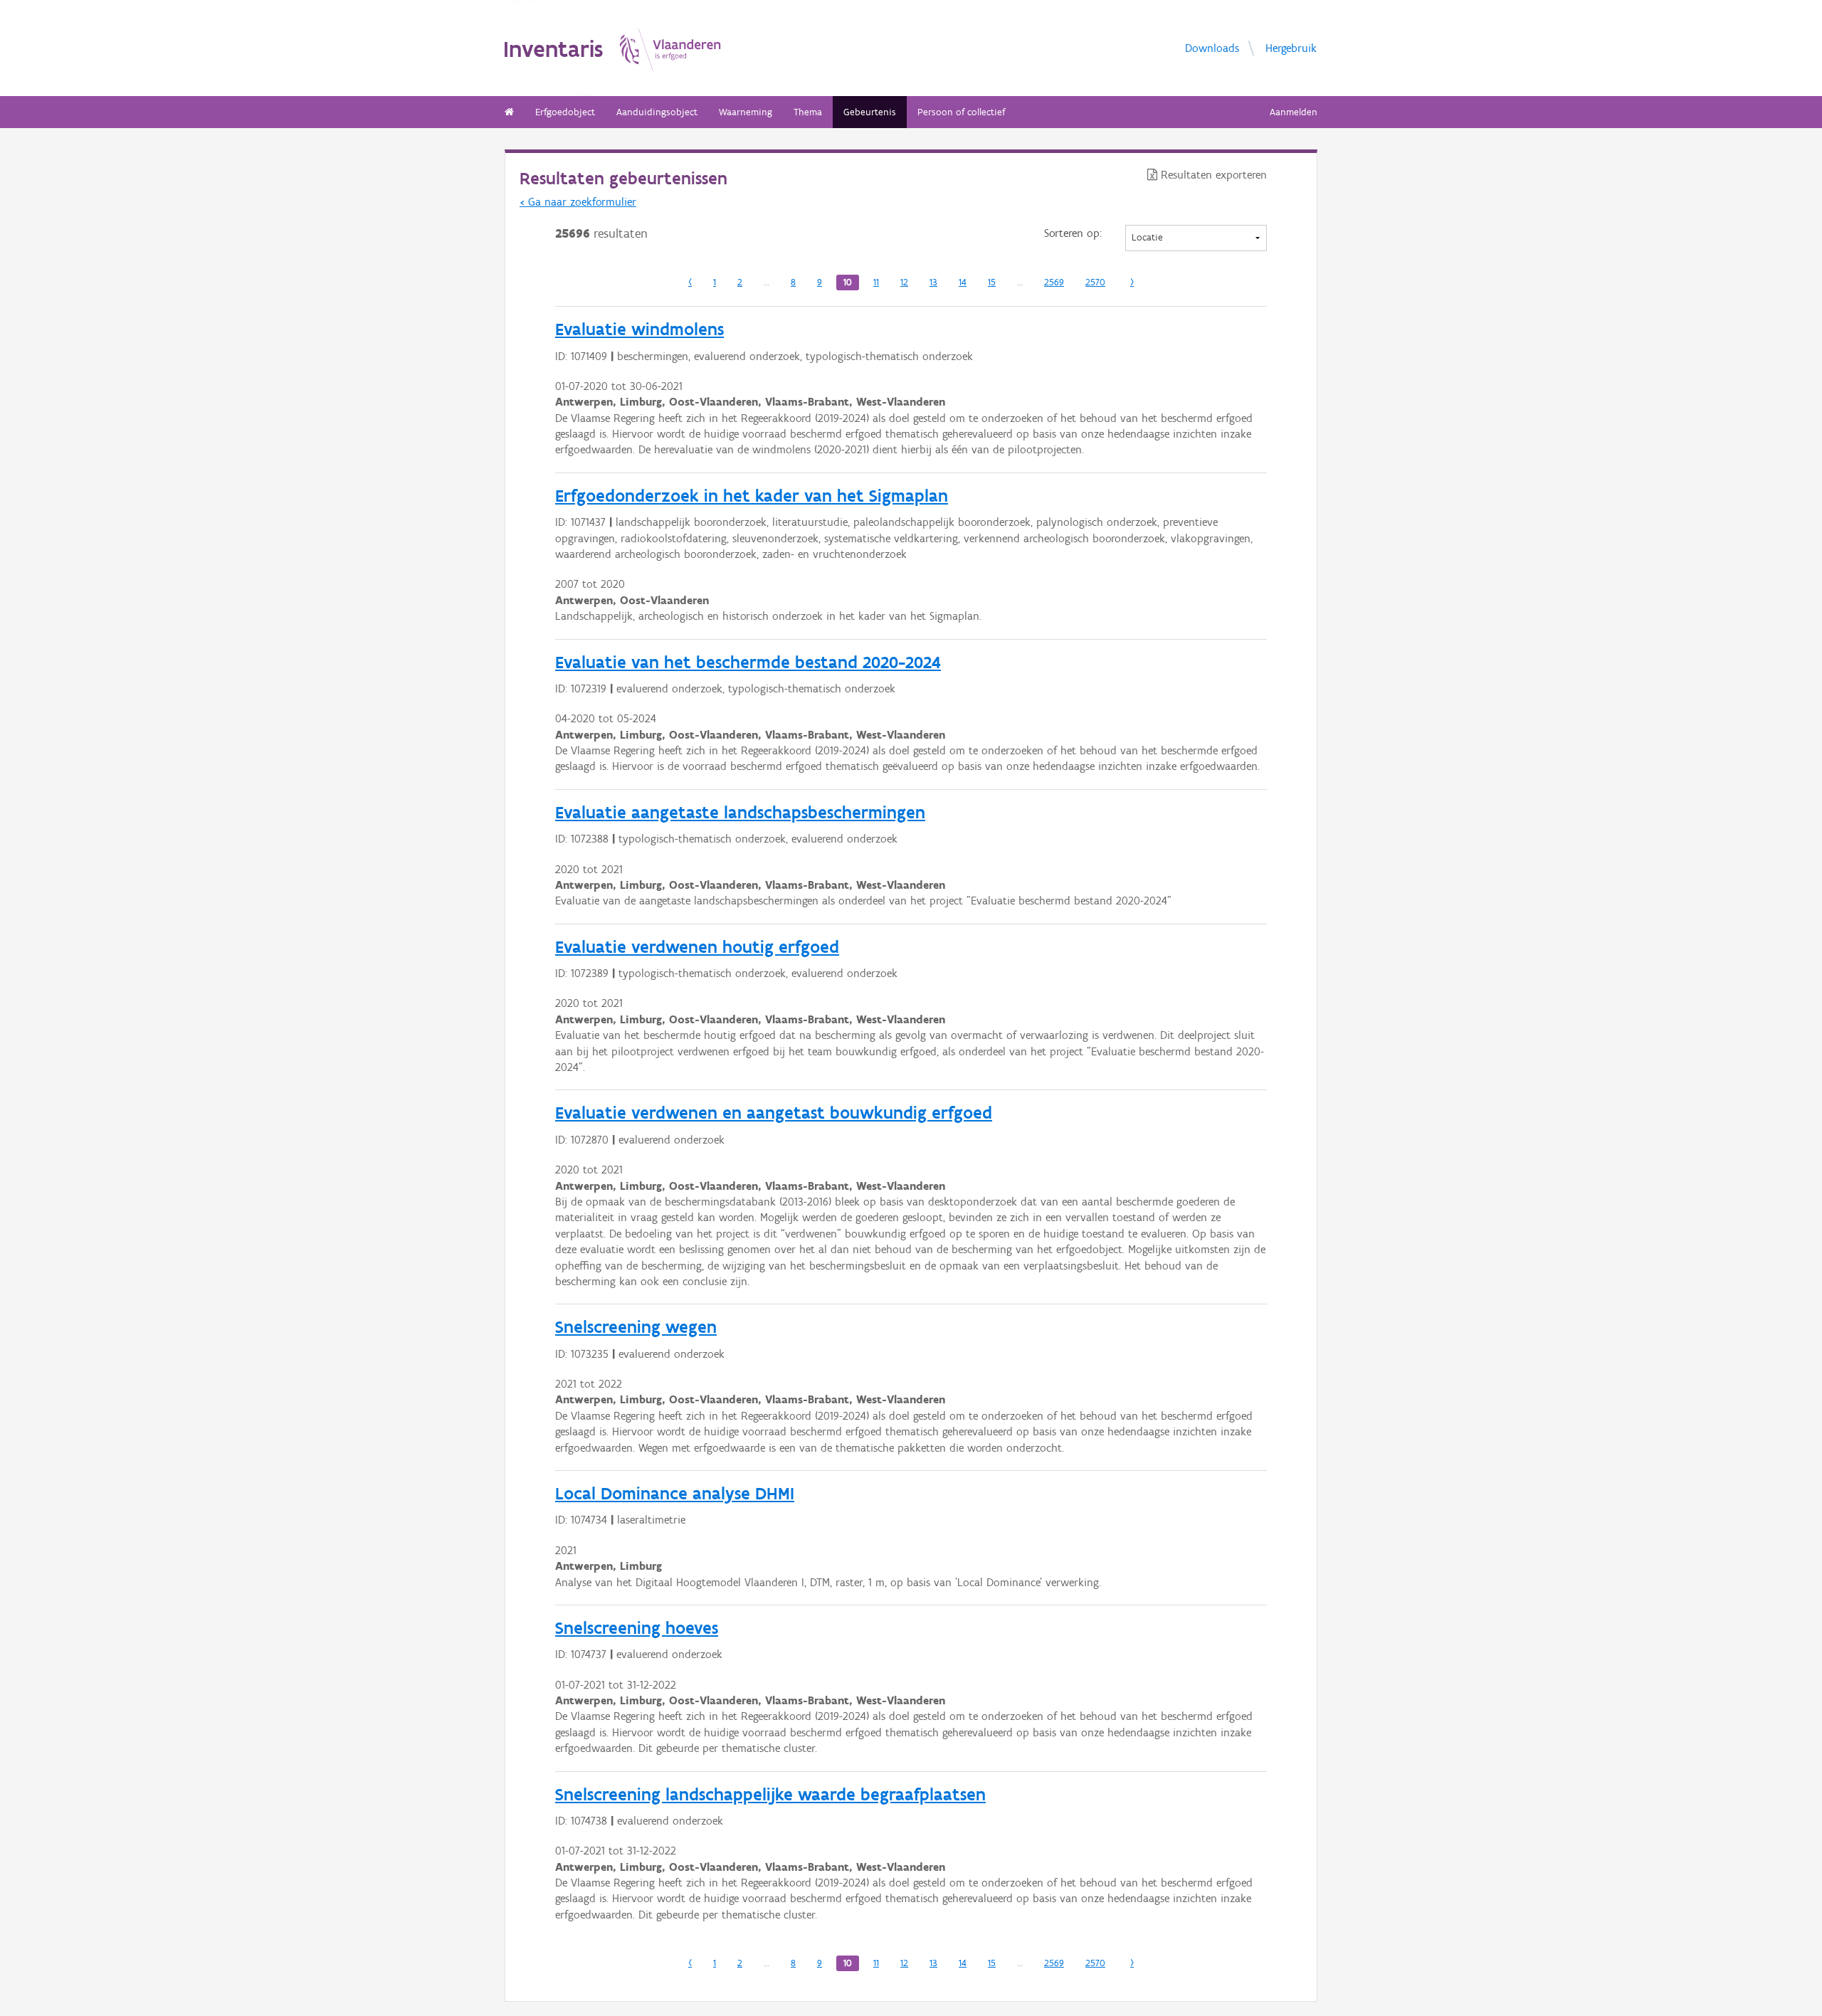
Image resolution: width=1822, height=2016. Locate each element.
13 (933, 282)
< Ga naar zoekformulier (578, 202)
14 (963, 282)
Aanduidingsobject (657, 112)
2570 (1095, 282)
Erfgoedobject (565, 112)
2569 (1054, 282)
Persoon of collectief (961, 112)
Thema (808, 112)
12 (904, 282)
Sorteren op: (1073, 233)
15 (992, 282)
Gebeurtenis (870, 112)
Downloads (1212, 47)
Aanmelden (1294, 112)
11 (876, 282)
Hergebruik (1291, 47)
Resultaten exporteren (1212, 175)
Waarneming (746, 112)
